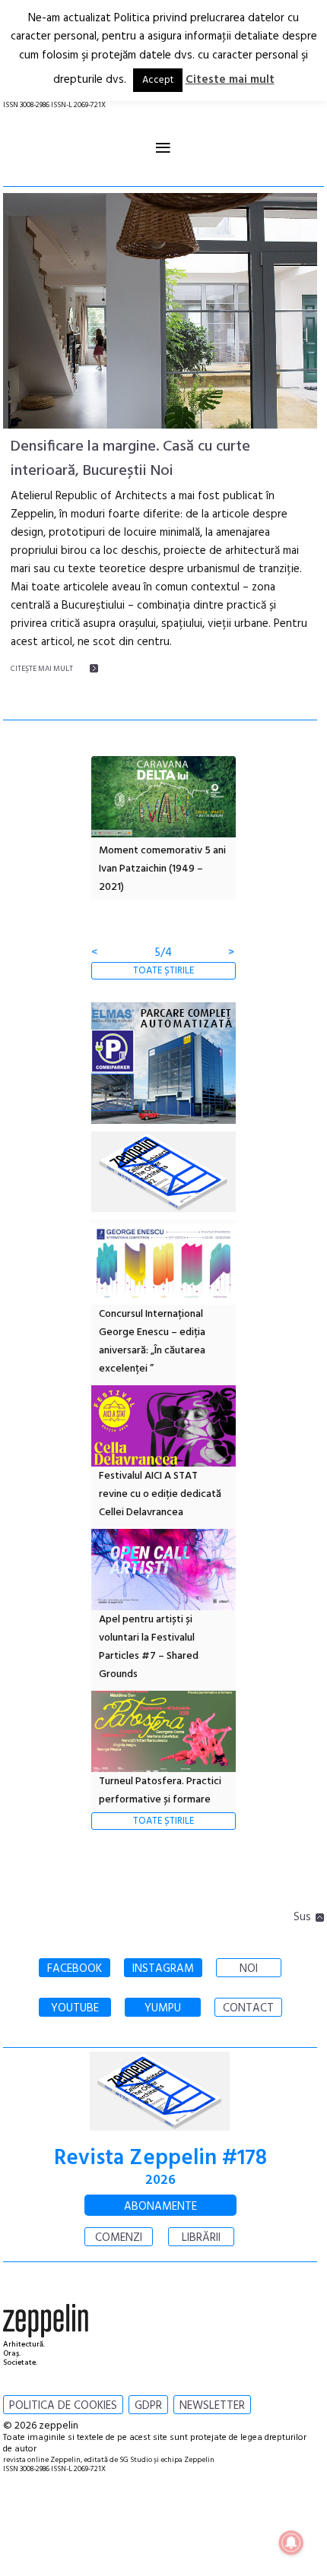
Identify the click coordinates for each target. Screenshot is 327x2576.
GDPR (148, 2406)
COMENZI (119, 2238)
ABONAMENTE (160, 2207)
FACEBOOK (75, 1969)
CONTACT (248, 2008)
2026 (160, 2180)
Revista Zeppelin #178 (160, 2158)
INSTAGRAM (163, 1969)
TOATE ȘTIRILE (163, 971)
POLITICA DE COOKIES (63, 2406)
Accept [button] (158, 80)
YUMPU (163, 2008)
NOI (249, 1969)
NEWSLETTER (212, 2406)
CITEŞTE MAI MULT (42, 669)
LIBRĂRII (201, 2238)
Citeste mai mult (230, 80)
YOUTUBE (75, 2008)
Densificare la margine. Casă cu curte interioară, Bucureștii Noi (130, 459)
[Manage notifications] (291, 2543)
